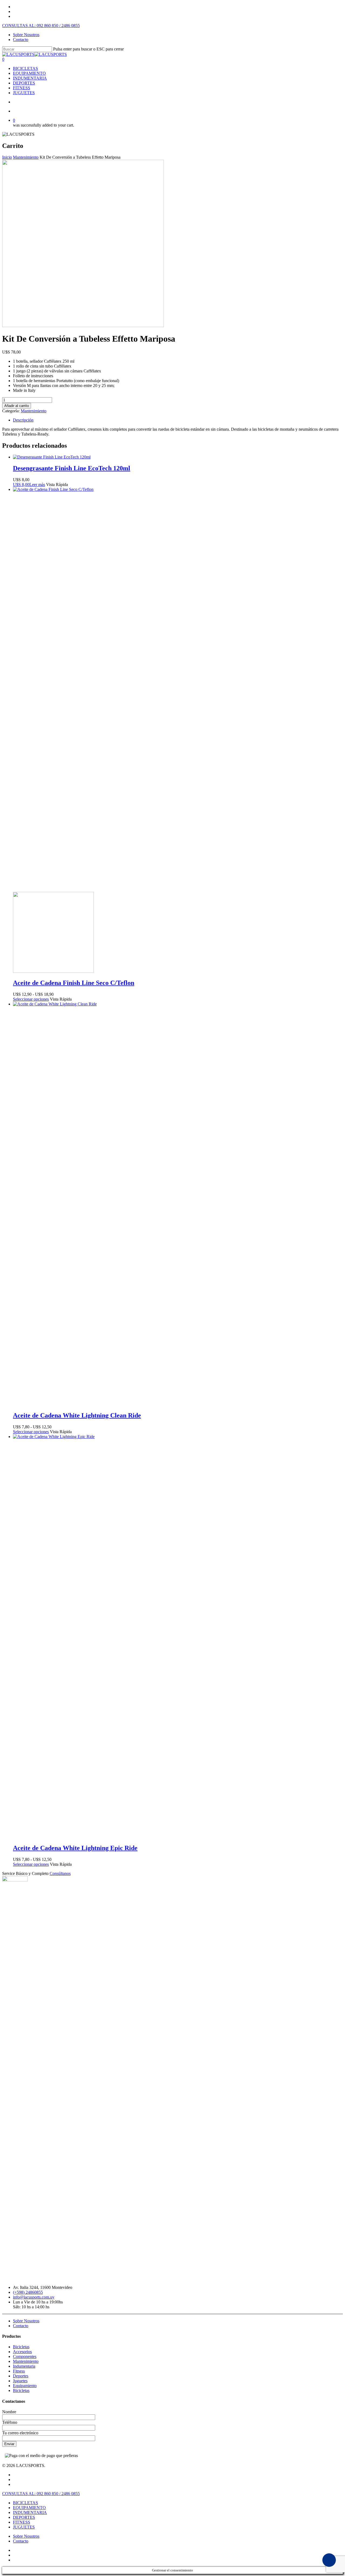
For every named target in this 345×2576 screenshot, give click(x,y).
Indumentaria (24, 2366)
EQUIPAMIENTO (29, 73)
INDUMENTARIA (30, 78)
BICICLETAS (25, 68)
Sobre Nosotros (26, 35)
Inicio (7, 157)
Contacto (21, 40)
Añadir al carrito (17, 406)
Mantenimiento (26, 157)
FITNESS (22, 88)
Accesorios (22, 2352)
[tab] (178, 420)
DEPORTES (24, 83)
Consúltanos (60, 1873)
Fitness (19, 2371)
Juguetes (20, 2381)
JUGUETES (24, 93)
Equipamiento (25, 2386)
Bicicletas (21, 2347)
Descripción (23, 420)
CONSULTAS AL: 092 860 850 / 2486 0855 (41, 26)
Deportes (21, 2376)
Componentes (25, 2356)
